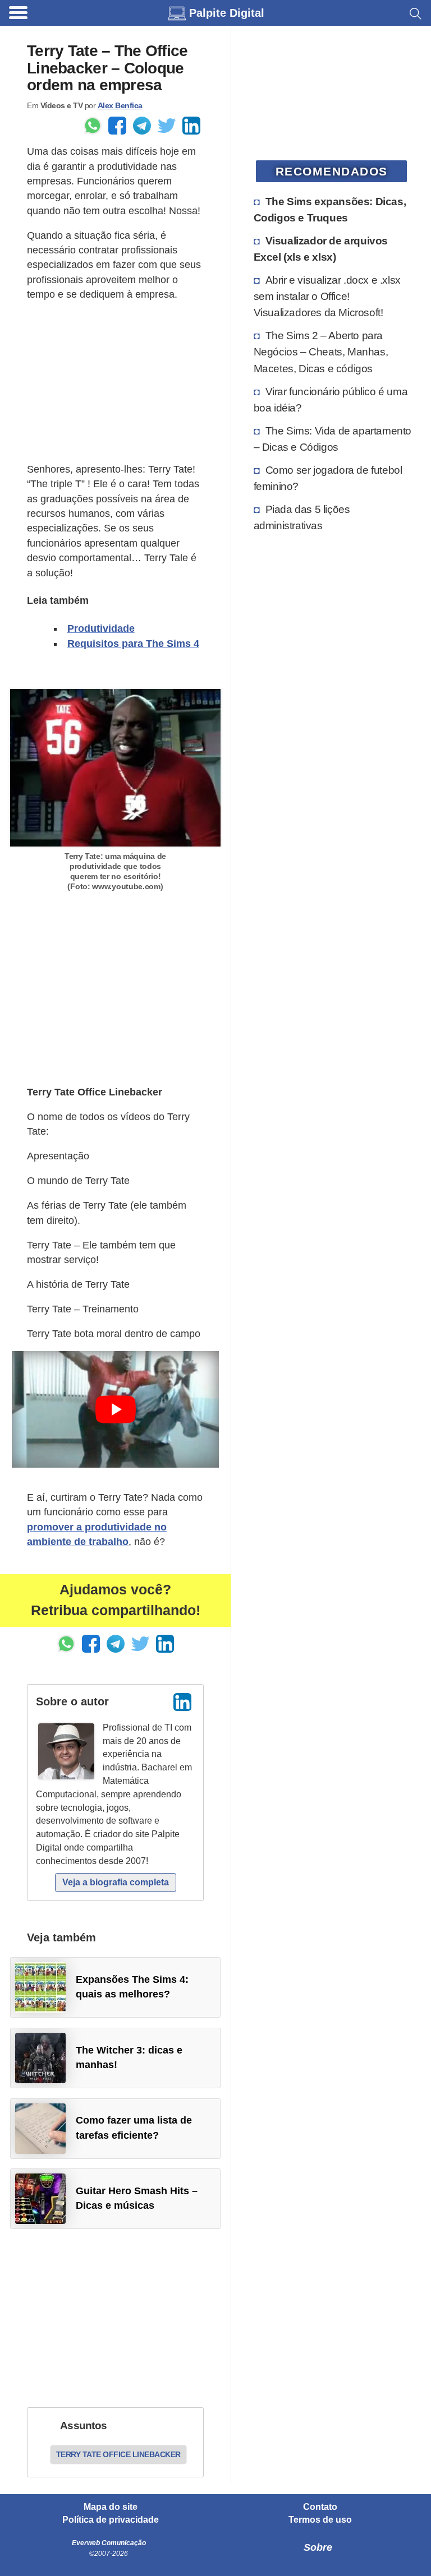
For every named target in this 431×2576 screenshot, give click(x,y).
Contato (320, 2507)
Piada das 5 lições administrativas (302, 517)
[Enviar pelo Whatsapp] (93, 126)
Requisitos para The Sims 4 (133, 644)
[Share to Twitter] (167, 126)
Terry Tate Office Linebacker (118, 2454)
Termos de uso (320, 2520)
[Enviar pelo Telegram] (142, 126)
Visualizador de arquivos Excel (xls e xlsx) (321, 249)
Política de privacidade (111, 2520)
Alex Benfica (120, 105)
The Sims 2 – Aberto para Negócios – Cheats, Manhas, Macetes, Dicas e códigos (321, 352)
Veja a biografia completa (116, 1882)
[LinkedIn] (182, 1702)
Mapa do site (111, 2507)
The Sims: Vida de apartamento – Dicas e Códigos (333, 439)
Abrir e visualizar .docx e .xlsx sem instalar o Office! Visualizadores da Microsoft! (327, 296)
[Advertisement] (115, 382)
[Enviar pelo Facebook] (117, 126)
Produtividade (101, 628)
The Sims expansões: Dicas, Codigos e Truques (330, 209)
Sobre (318, 2547)
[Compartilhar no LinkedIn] (191, 126)
